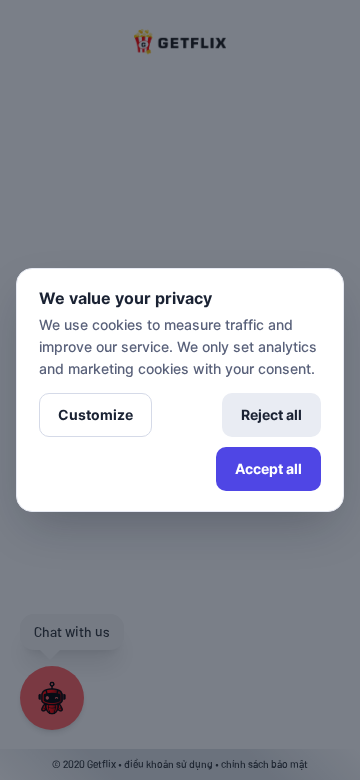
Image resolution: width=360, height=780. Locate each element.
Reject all (271, 414)
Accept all (268, 468)
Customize (95, 414)
